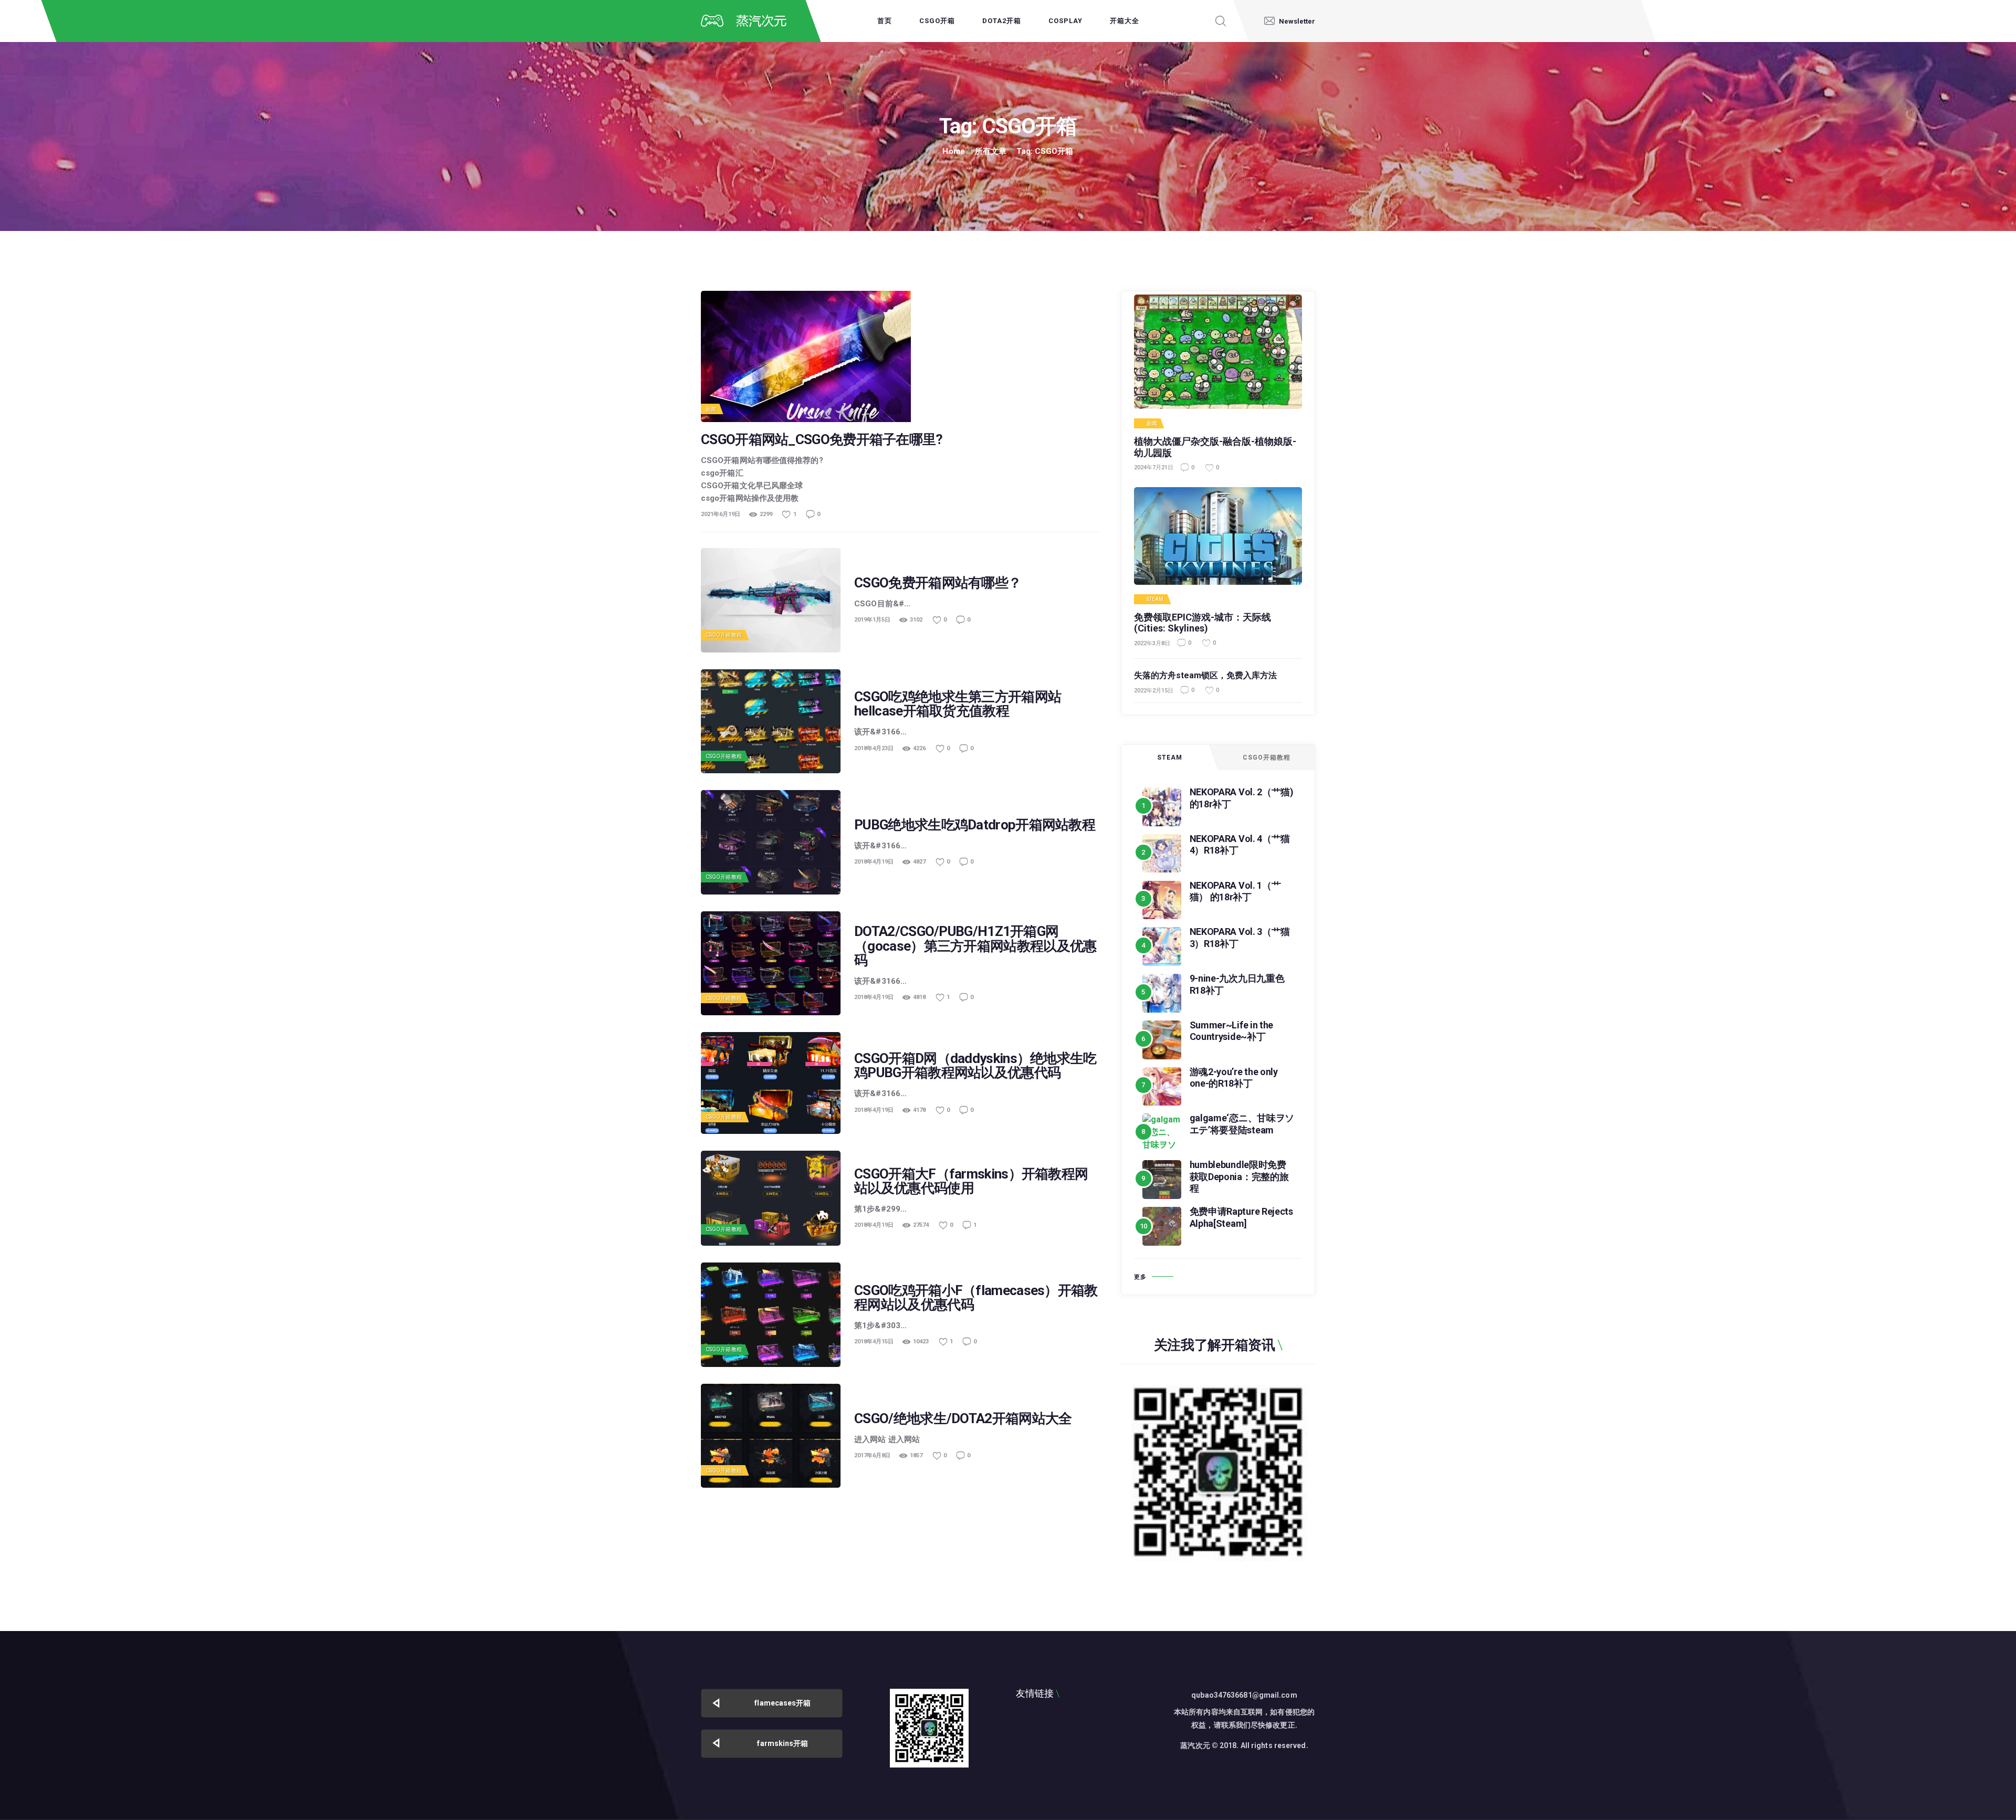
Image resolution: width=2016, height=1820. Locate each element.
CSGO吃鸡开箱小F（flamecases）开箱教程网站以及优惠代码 (976, 1298)
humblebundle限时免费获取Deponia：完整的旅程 (1239, 1176)
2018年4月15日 (874, 1342)
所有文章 (991, 151)
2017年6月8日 (872, 1455)
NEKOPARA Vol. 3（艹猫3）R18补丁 (1240, 938)
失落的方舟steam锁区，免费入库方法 (1205, 675)
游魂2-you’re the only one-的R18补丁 (1234, 1078)
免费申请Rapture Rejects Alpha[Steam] (1241, 1217)
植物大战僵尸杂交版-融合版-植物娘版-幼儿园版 (1215, 447)
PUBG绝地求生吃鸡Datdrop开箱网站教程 (975, 825)
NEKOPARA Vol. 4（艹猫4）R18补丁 (1240, 845)
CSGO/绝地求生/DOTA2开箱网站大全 (963, 1419)
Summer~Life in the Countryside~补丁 (1232, 1031)
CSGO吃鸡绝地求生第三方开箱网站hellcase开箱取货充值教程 (958, 704)
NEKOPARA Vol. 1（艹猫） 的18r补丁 (1235, 891)
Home (953, 151)
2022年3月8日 (1152, 643)
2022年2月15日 (1154, 691)
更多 (1140, 1277)
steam (1155, 599)
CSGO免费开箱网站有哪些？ (938, 583)
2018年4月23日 (874, 748)
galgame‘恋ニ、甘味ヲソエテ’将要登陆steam (1242, 1124)
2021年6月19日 (721, 514)
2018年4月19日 (874, 862)
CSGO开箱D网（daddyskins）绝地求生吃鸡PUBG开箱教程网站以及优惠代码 (975, 1066)
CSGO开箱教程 (724, 635)
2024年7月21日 (1154, 467)
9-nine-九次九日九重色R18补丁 (1237, 984)
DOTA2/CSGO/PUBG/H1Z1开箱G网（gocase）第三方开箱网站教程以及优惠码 (975, 946)
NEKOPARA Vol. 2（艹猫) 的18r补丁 (1242, 798)
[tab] (1170, 758)
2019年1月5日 (872, 620)
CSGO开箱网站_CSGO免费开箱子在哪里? (822, 440)
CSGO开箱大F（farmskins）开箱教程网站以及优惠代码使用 (971, 1181)
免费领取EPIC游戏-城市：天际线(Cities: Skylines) (1203, 623)
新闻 (711, 409)
